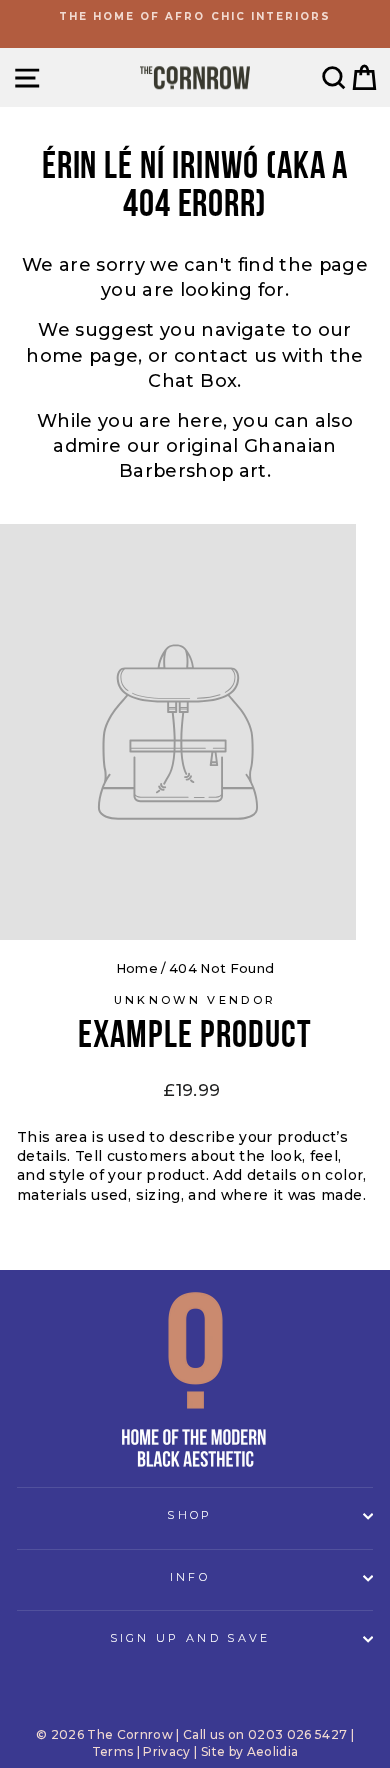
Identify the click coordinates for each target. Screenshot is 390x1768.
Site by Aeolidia (250, 1751)
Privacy (166, 1751)
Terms (113, 1751)
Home (137, 968)
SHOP (189, 1515)
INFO (190, 1577)
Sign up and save (190, 1638)
